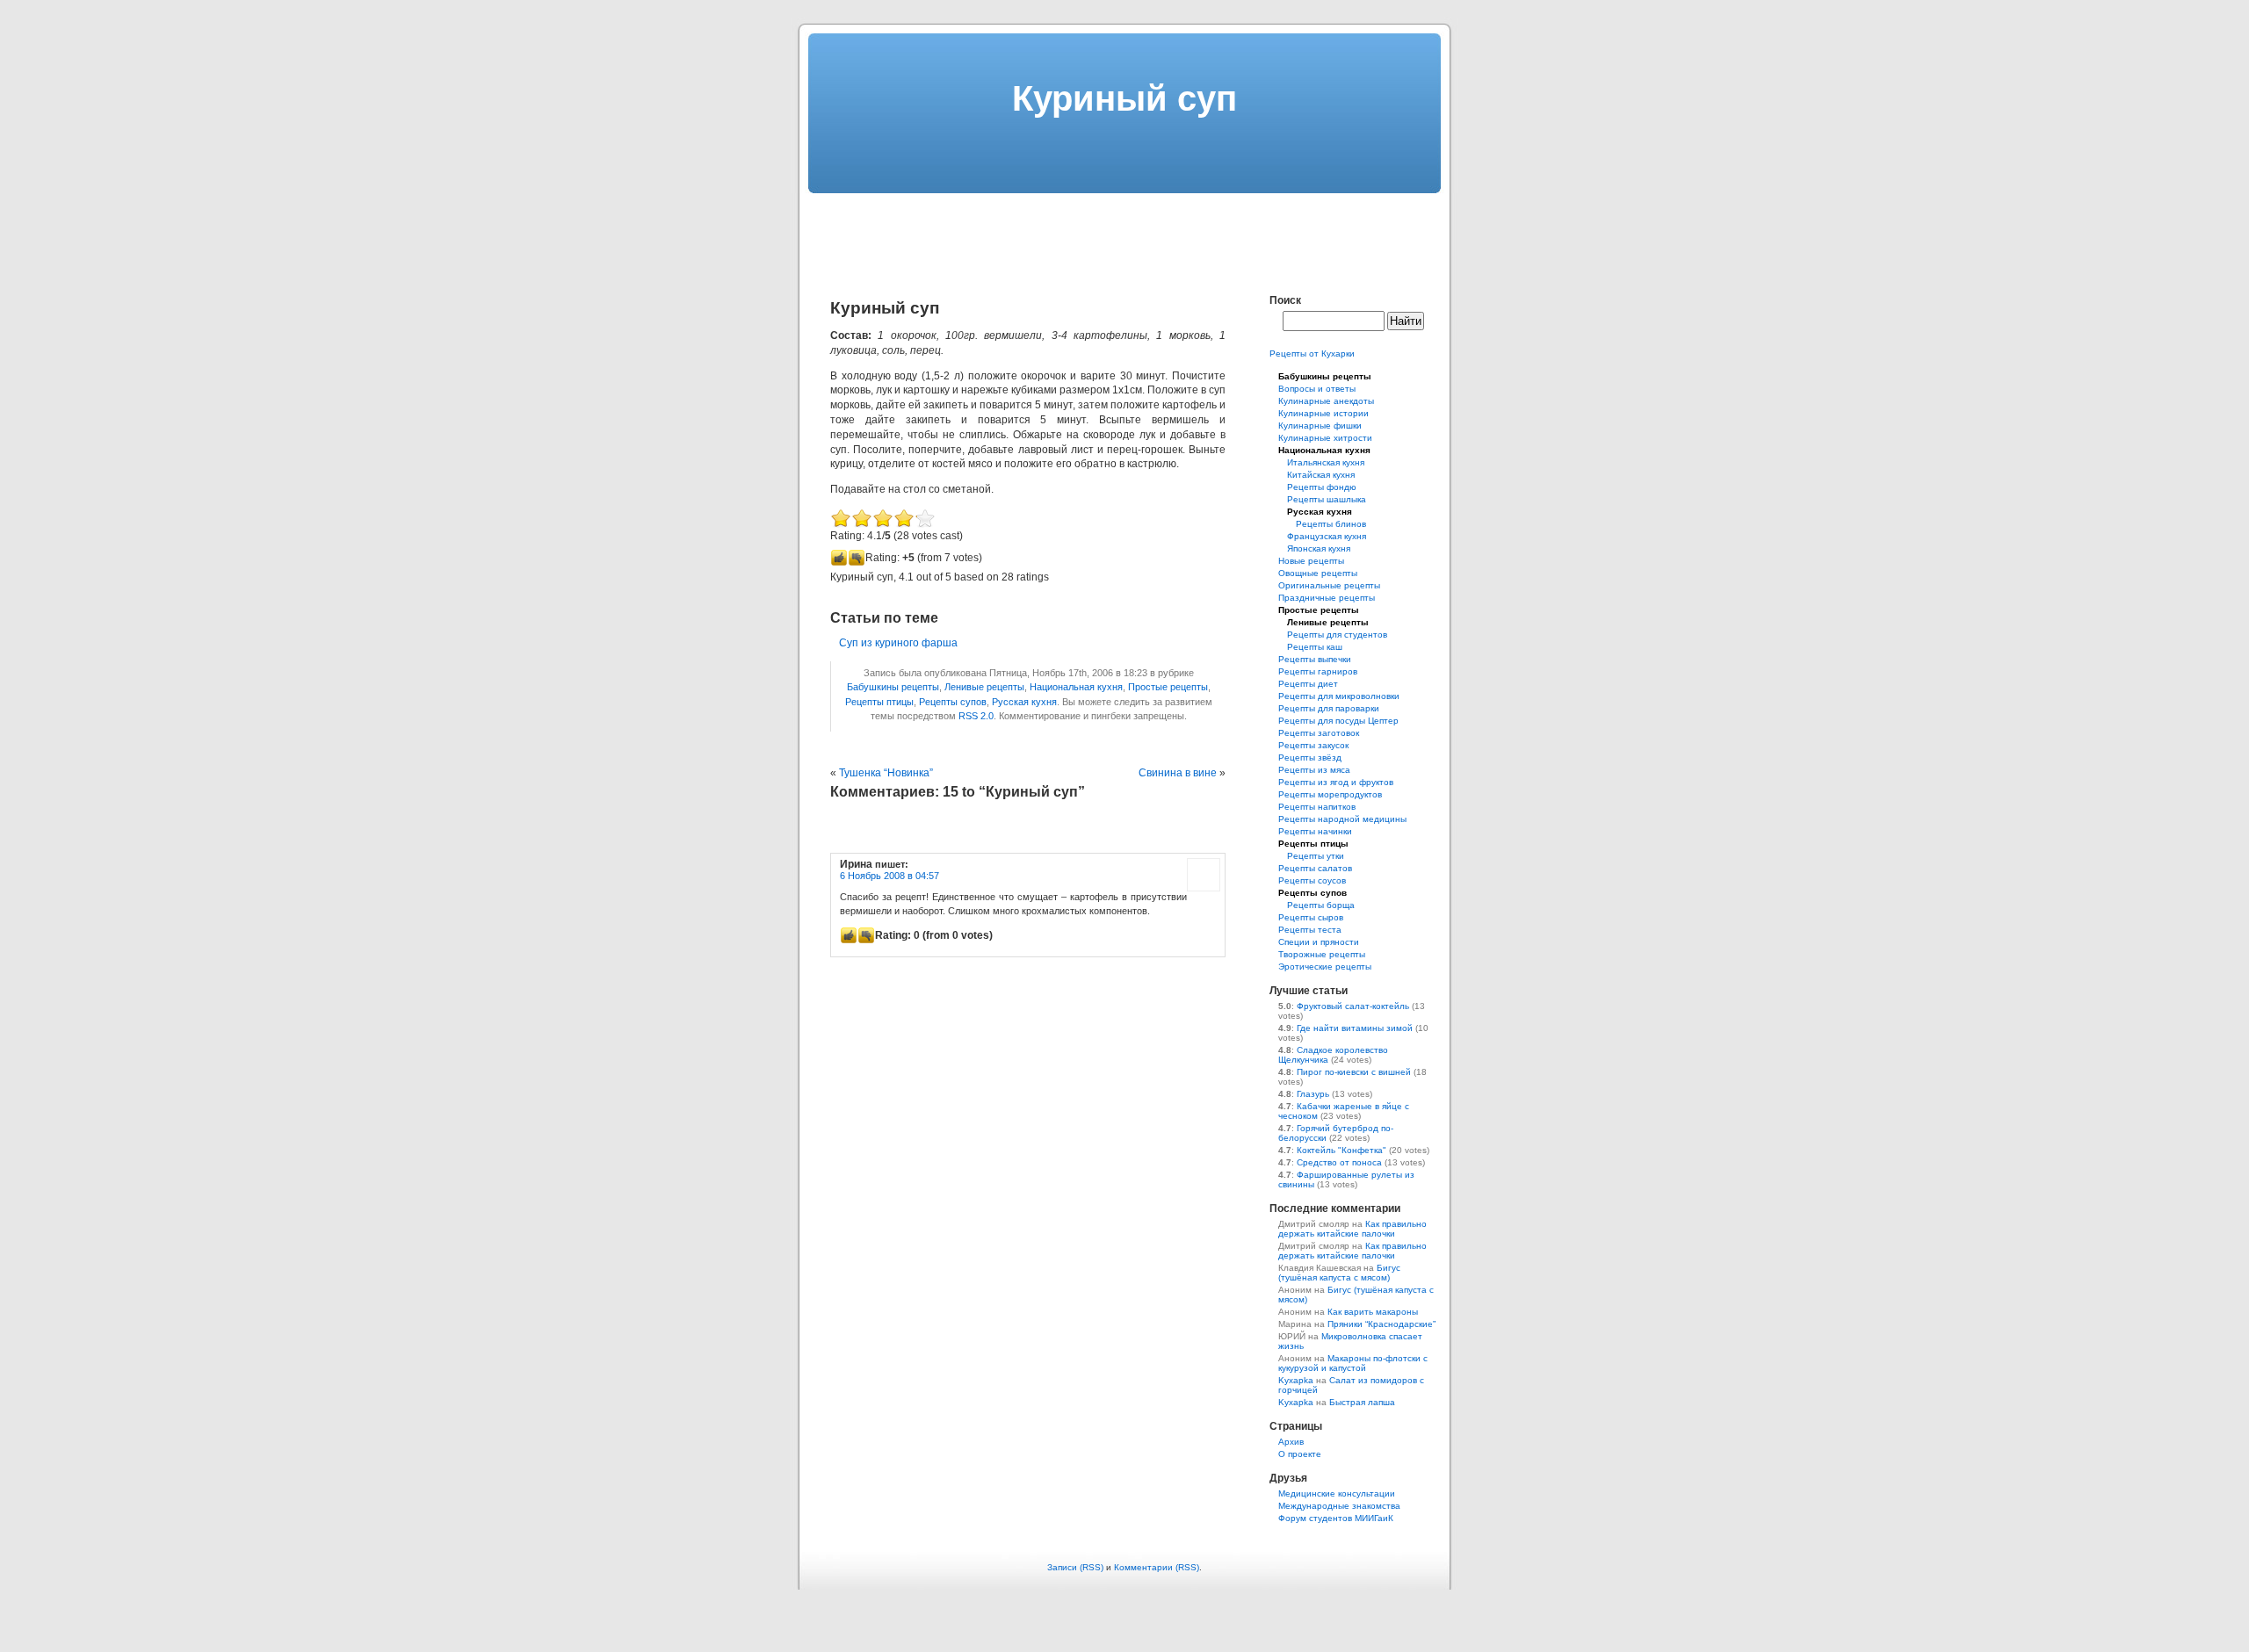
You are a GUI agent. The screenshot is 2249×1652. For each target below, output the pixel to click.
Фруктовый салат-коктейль (1353, 1006)
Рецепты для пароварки (1329, 708)
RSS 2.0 (976, 716)
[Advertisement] (1124, 233)
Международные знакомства (1339, 1506)
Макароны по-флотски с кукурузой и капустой (1353, 1363)
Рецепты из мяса (1314, 770)
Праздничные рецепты (1327, 598)
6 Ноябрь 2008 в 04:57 (889, 876)
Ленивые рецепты (984, 687)
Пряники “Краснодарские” (1381, 1324)
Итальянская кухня (1326, 462)
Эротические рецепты (1325, 967)
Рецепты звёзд (1310, 757)
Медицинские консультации (1337, 1493)
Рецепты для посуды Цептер (1338, 721)
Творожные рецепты (1322, 954)
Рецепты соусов (1312, 880)
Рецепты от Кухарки (1312, 353)
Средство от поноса (1339, 1162)
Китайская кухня (1321, 475)
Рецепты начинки (1315, 831)
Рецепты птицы (879, 702)
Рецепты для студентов (1337, 635)
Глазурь (1313, 1094)
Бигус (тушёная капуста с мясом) (1339, 1273)
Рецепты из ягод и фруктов (1336, 782)
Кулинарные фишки (1320, 426)
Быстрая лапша (1362, 1402)
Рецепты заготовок (1319, 733)
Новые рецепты (1311, 561)
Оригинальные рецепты (1329, 585)
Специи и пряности (1319, 942)
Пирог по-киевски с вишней (1354, 1072)
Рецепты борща (1321, 905)
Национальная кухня (1076, 687)
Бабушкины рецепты (893, 687)
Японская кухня (1319, 548)
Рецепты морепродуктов (1330, 794)
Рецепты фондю (1322, 487)
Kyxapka (1296, 1380)
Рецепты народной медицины (1342, 819)
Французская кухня (1327, 536)
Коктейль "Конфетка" (1341, 1150)
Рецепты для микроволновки (1339, 696)
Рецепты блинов (1331, 524)
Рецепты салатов (1315, 868)
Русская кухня (1024, 702)
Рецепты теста (1310, 930)
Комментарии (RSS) (1157, 1567)
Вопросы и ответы (1317, 389)
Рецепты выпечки (1315, 659)
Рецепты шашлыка (1327, 499)
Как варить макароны (1373, 1312)
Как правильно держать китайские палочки (1352, 1229)
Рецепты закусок (1313, 745)
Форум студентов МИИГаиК (1336, 1518)
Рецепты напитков (1317, 807)
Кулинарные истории (1323, 413)
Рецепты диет (1308, 684)
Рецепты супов (953, 702)
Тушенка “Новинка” (886, 773)
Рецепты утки (1316, 856)
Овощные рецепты (1318, 573)
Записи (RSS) (1075, 1567)
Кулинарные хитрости (1325, 438)
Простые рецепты (1168, 687)
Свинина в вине (1178, 773)
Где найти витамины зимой (1355, 1028)
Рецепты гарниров (1318, 671)
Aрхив (1291, 1442)
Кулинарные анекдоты (1326, 401)
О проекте (1300, 1454)
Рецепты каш (1315, 647)
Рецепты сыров (1311, 917)
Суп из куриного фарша (898, 643)
